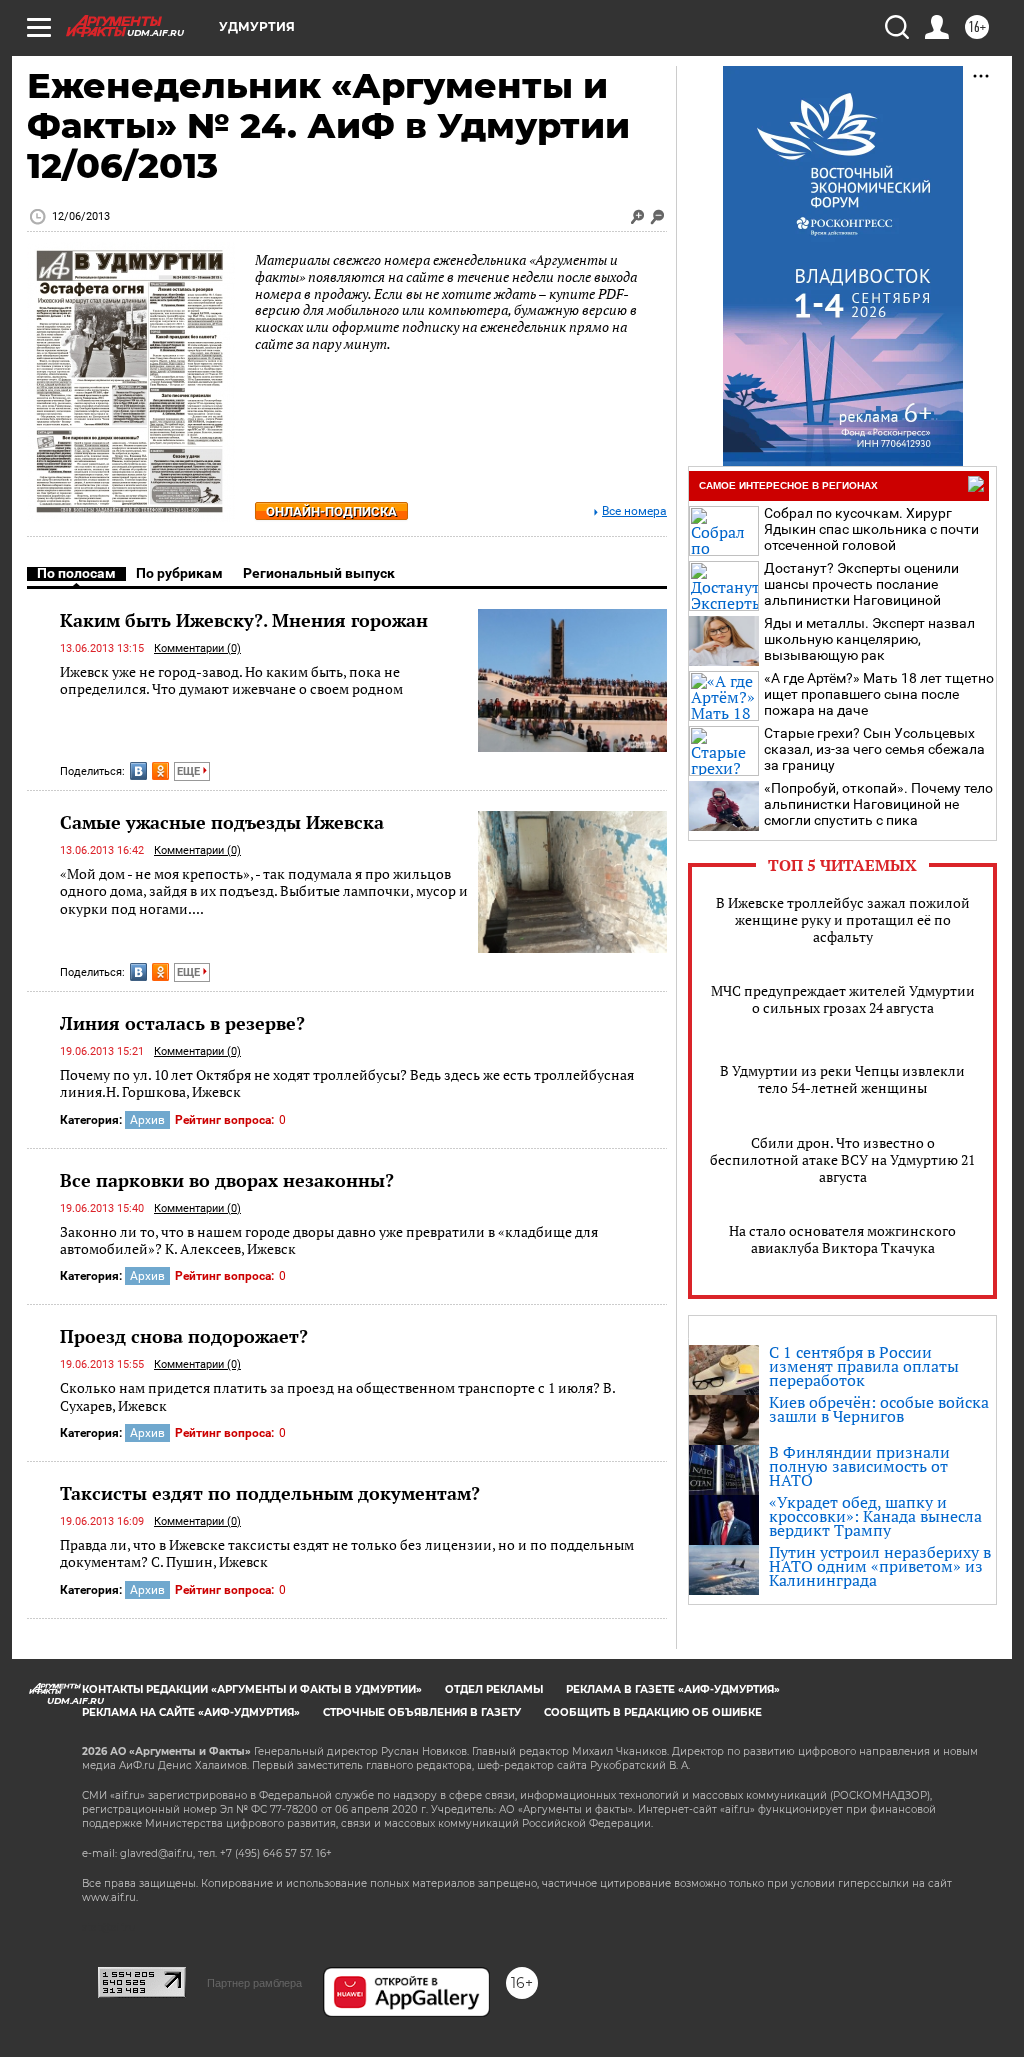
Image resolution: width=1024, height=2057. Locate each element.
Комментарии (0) (197, 648)
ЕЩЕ (190, 771)
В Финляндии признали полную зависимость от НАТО (859, 1466)
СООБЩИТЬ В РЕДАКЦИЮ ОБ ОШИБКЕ (653, 1712)
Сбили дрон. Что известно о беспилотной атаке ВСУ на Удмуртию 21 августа (842, 1159)
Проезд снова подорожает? (184, 1336)
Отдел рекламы (494, 1689)
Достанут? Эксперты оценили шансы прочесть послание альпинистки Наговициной (861, 584)
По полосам (76, 573)
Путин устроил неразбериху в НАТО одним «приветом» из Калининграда (880, 1566)
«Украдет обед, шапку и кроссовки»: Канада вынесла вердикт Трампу (875, 1516)
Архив (147, 1120)
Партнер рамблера (254, 1983)
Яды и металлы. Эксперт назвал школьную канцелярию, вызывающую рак (869, 639)
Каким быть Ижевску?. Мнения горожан (244, 620)
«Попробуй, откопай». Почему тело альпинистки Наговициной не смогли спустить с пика (878, 804)
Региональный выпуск (319, 573)
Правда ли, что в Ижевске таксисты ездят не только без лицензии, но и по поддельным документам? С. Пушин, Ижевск (347, 1553)
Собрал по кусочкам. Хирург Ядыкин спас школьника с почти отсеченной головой (871, 529)
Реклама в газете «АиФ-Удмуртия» (673, 1689)
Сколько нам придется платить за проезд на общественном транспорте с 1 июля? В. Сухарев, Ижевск (337, 1396)
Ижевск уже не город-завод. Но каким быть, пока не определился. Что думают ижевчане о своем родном (231, 680)
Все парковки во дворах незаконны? (227, 1180)
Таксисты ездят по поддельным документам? (270, 1493)
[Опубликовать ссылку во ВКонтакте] (138, 771)
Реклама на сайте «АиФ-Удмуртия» (191, 1712)
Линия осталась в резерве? (182, 1023)
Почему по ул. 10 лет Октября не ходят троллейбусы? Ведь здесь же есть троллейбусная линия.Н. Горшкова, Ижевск (347, 1083)
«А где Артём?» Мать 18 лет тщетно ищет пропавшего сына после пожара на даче (879, 694)
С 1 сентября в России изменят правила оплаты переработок (864, 1366)
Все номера (634, 511)
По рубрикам (179, 573)
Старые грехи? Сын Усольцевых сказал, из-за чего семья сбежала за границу (874, 749)
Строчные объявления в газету (422, 1712)
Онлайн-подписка (331, 511)
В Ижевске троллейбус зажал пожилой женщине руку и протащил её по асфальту (843, 919)
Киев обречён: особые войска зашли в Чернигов (879, 1409)
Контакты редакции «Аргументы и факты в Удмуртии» (252, 1689)
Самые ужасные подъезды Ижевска (222, 822)
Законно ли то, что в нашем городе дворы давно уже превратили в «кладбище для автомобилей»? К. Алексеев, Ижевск (329, 1240)
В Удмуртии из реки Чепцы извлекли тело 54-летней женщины (842, 1079)
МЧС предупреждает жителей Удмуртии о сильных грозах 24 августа (843, 999)
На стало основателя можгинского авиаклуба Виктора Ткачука (842, 1239)
